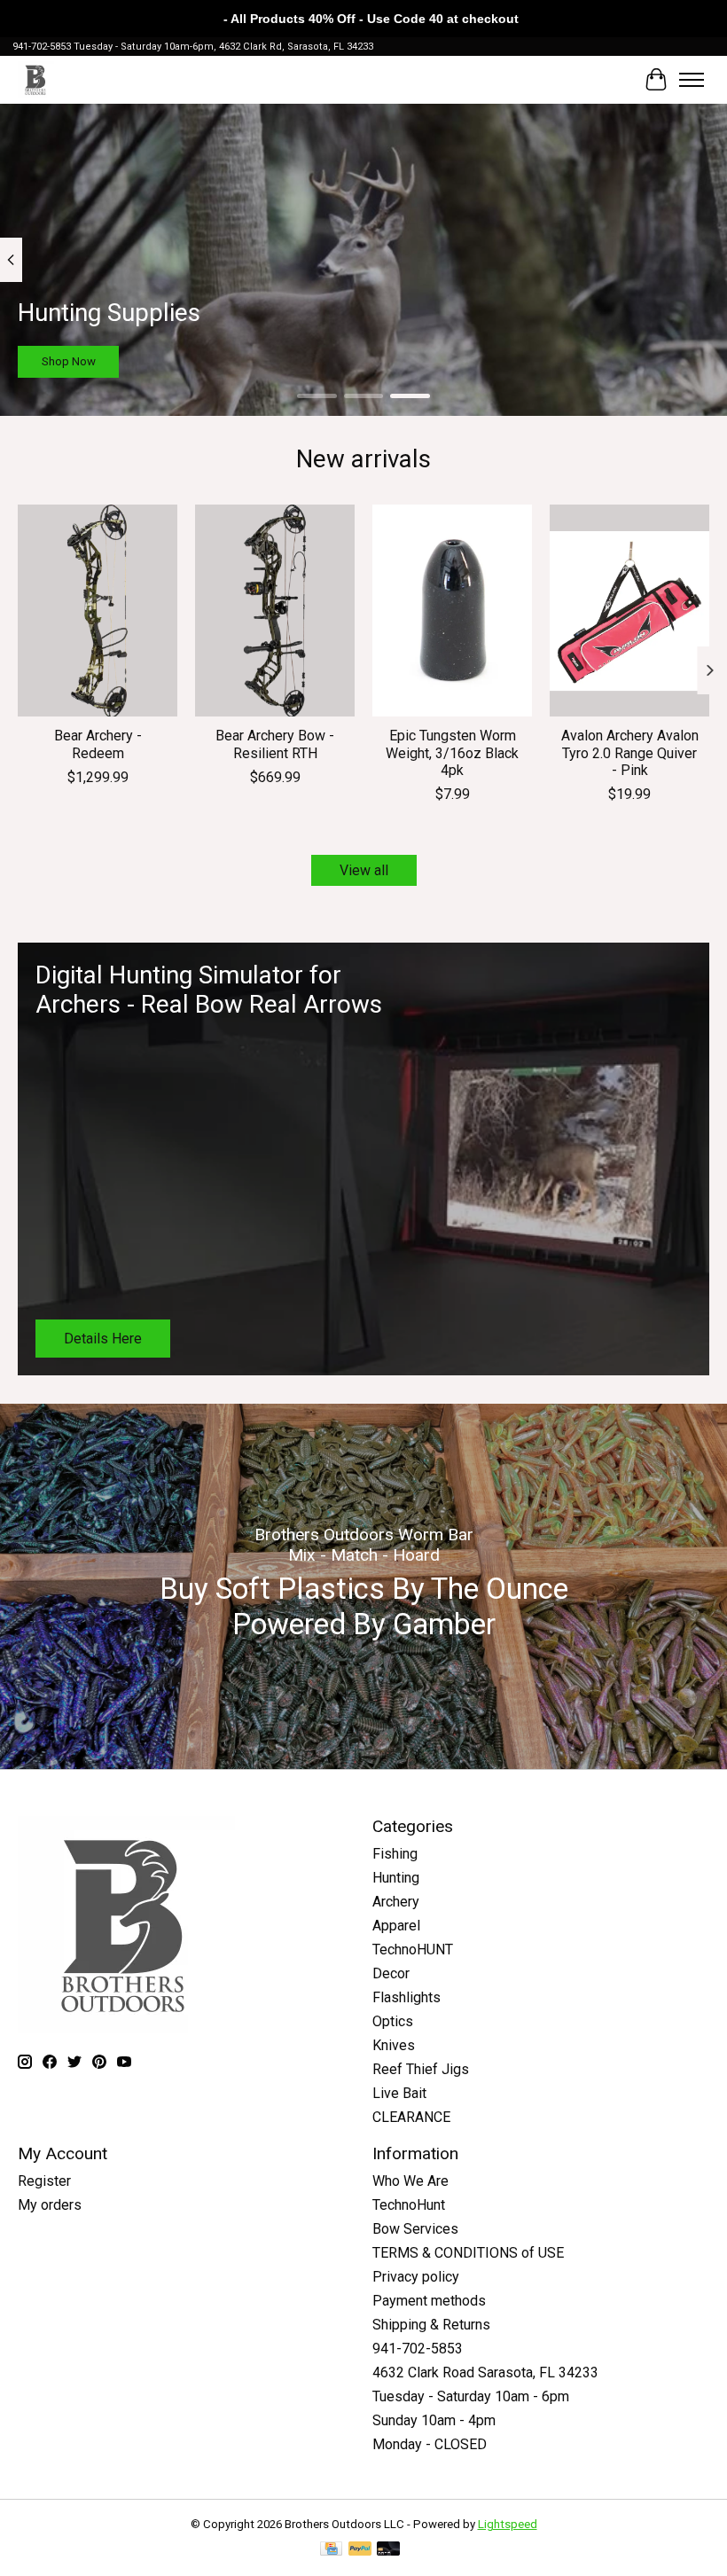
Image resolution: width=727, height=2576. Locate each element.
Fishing (395, 1854)
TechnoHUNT (413, 1950)
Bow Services (415, 2229)
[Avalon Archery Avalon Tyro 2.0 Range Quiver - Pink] (629, 611)
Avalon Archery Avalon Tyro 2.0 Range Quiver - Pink (630, 752)
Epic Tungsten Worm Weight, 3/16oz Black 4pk (452, 752)
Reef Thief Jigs (421, 2069)
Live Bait (399, 2093)
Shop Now (69, 361)
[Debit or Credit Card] (388, 2550)
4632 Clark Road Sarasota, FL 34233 (485, 2372)
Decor (391, 1973)
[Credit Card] (331, 2550)
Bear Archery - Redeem (98, 744)
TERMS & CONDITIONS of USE (468, 2253)
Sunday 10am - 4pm (434, 2420)
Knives (394, 2045)
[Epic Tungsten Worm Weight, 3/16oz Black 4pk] (452, 611)
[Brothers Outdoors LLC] (36, 79)
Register (44, 2181)
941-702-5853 (418, 2349)
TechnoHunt (409, 2205)
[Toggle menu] (692, 80)
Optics (393, 2021)
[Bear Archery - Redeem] (98, 611)
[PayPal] (360, 2550)
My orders (50, 2205)
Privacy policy (416, 2277)
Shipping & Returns (431, 2325)
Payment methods (429, 2301)
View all (364, 870)
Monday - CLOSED (430, 2444)
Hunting (396, 1878)
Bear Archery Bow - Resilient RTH (275, 744)
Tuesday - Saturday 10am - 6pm (471, 2396)
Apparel (396, 1926)
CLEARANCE (411, 2117)
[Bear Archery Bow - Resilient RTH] (275, 611)
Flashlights (406, 1997)
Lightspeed (508, 2524)
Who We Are (410, 2181)
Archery (396, 1902)
